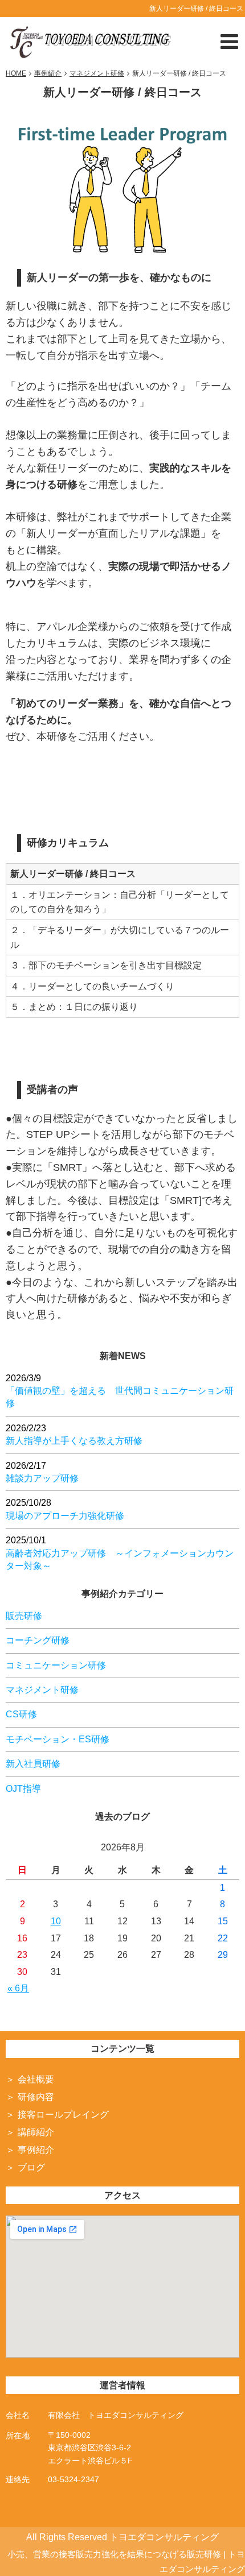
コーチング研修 (38, 1640)
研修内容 (36, 2097)
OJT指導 (23, 1789)
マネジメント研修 (42, 1690)
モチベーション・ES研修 (58, 1739)
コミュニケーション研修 (56, 1665)
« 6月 (18, 1988)
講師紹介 (36, 2132)
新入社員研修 (33, 1764)
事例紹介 (36, 2150)
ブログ (31, 2167)
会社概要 (36, 2079)
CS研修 (21, 1714)
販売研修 (24, 1616)
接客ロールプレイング (63, 2115)
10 (56, 1921)
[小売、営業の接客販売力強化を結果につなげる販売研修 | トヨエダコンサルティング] (89, 40)
